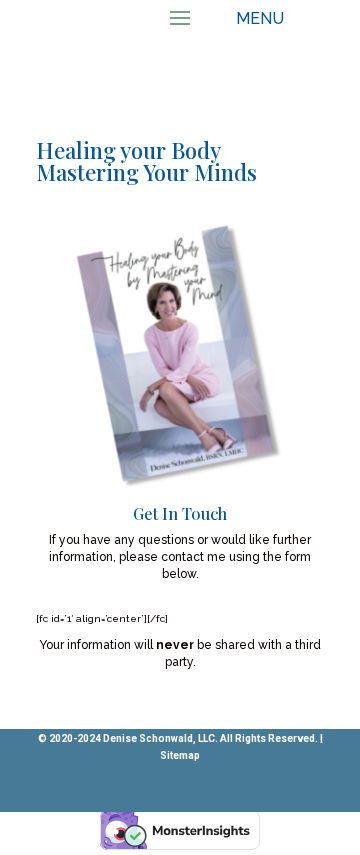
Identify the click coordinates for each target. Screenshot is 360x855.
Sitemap (180, 755)
